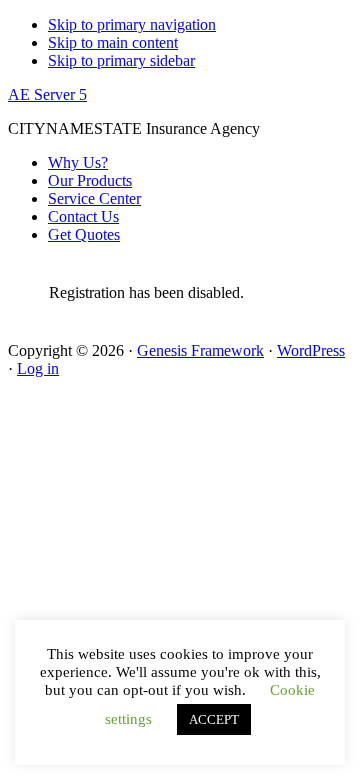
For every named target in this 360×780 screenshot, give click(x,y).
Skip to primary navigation (132, 24)
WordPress (311, 350)
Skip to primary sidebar (121, 60)
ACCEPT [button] (214, 719)
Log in (38, 368)
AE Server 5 (47, 94)
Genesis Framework (200, 350)
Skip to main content (113, 42)
